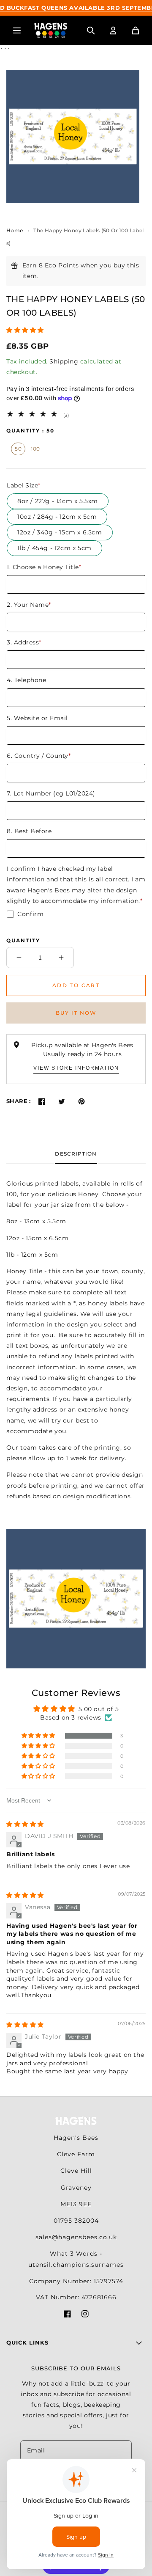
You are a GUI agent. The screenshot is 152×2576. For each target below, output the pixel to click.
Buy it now (76, 1013)
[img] (25, 1824)
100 (35, 449)
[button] (25, 330)
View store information (76, 1068)
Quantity (23, 940)
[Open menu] (17, 30)
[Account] (113, 30)
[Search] (91, 30)
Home (15, 230)
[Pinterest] (82, 1101)
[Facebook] (42, 1101)
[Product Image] (73, 136)
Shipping (64, 361)
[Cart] (136, 30)
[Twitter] (62, 1101)
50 (18, 449)
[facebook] (67, 2316)
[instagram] (85, 2316)
